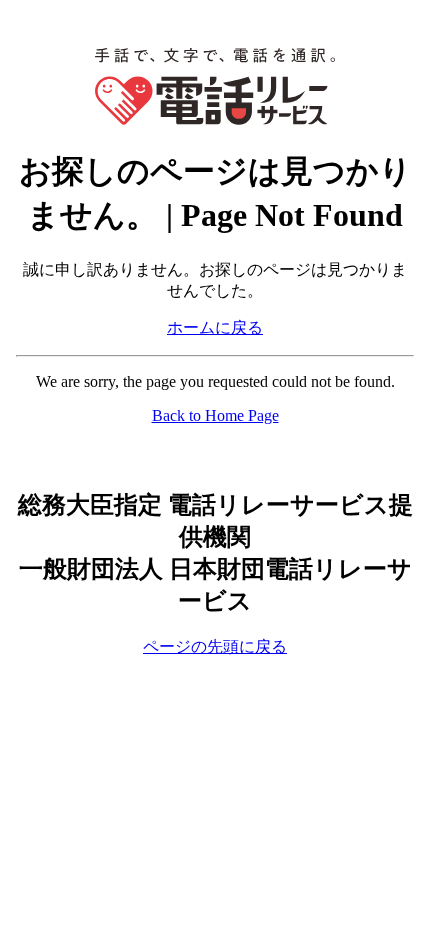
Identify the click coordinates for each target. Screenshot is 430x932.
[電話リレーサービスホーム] (215, 119)
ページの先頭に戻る (215, 646)
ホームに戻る (215, 327)
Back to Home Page (215, 415)
